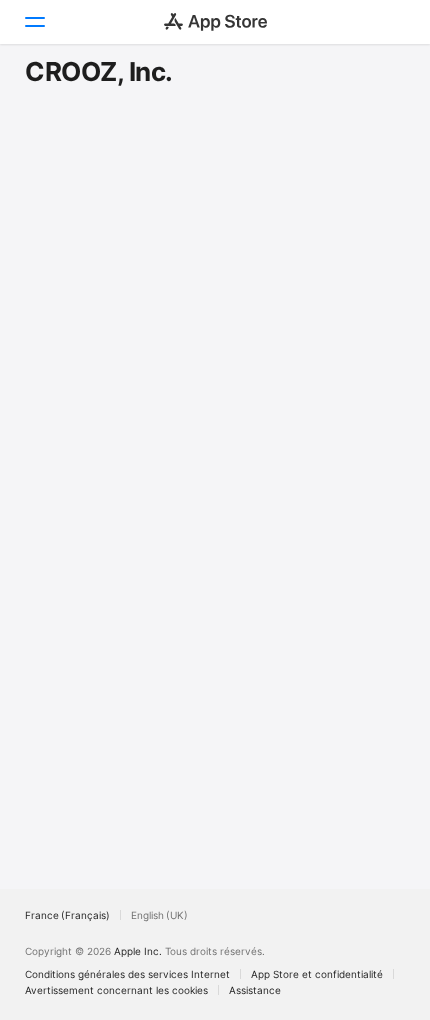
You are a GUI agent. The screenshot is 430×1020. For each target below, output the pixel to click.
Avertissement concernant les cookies (116, 990)
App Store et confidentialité (317, 974)
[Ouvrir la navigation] (34, 22)
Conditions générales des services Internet (127, 974)
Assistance (255, 990)
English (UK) (159, 915)
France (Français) (67, 915)
